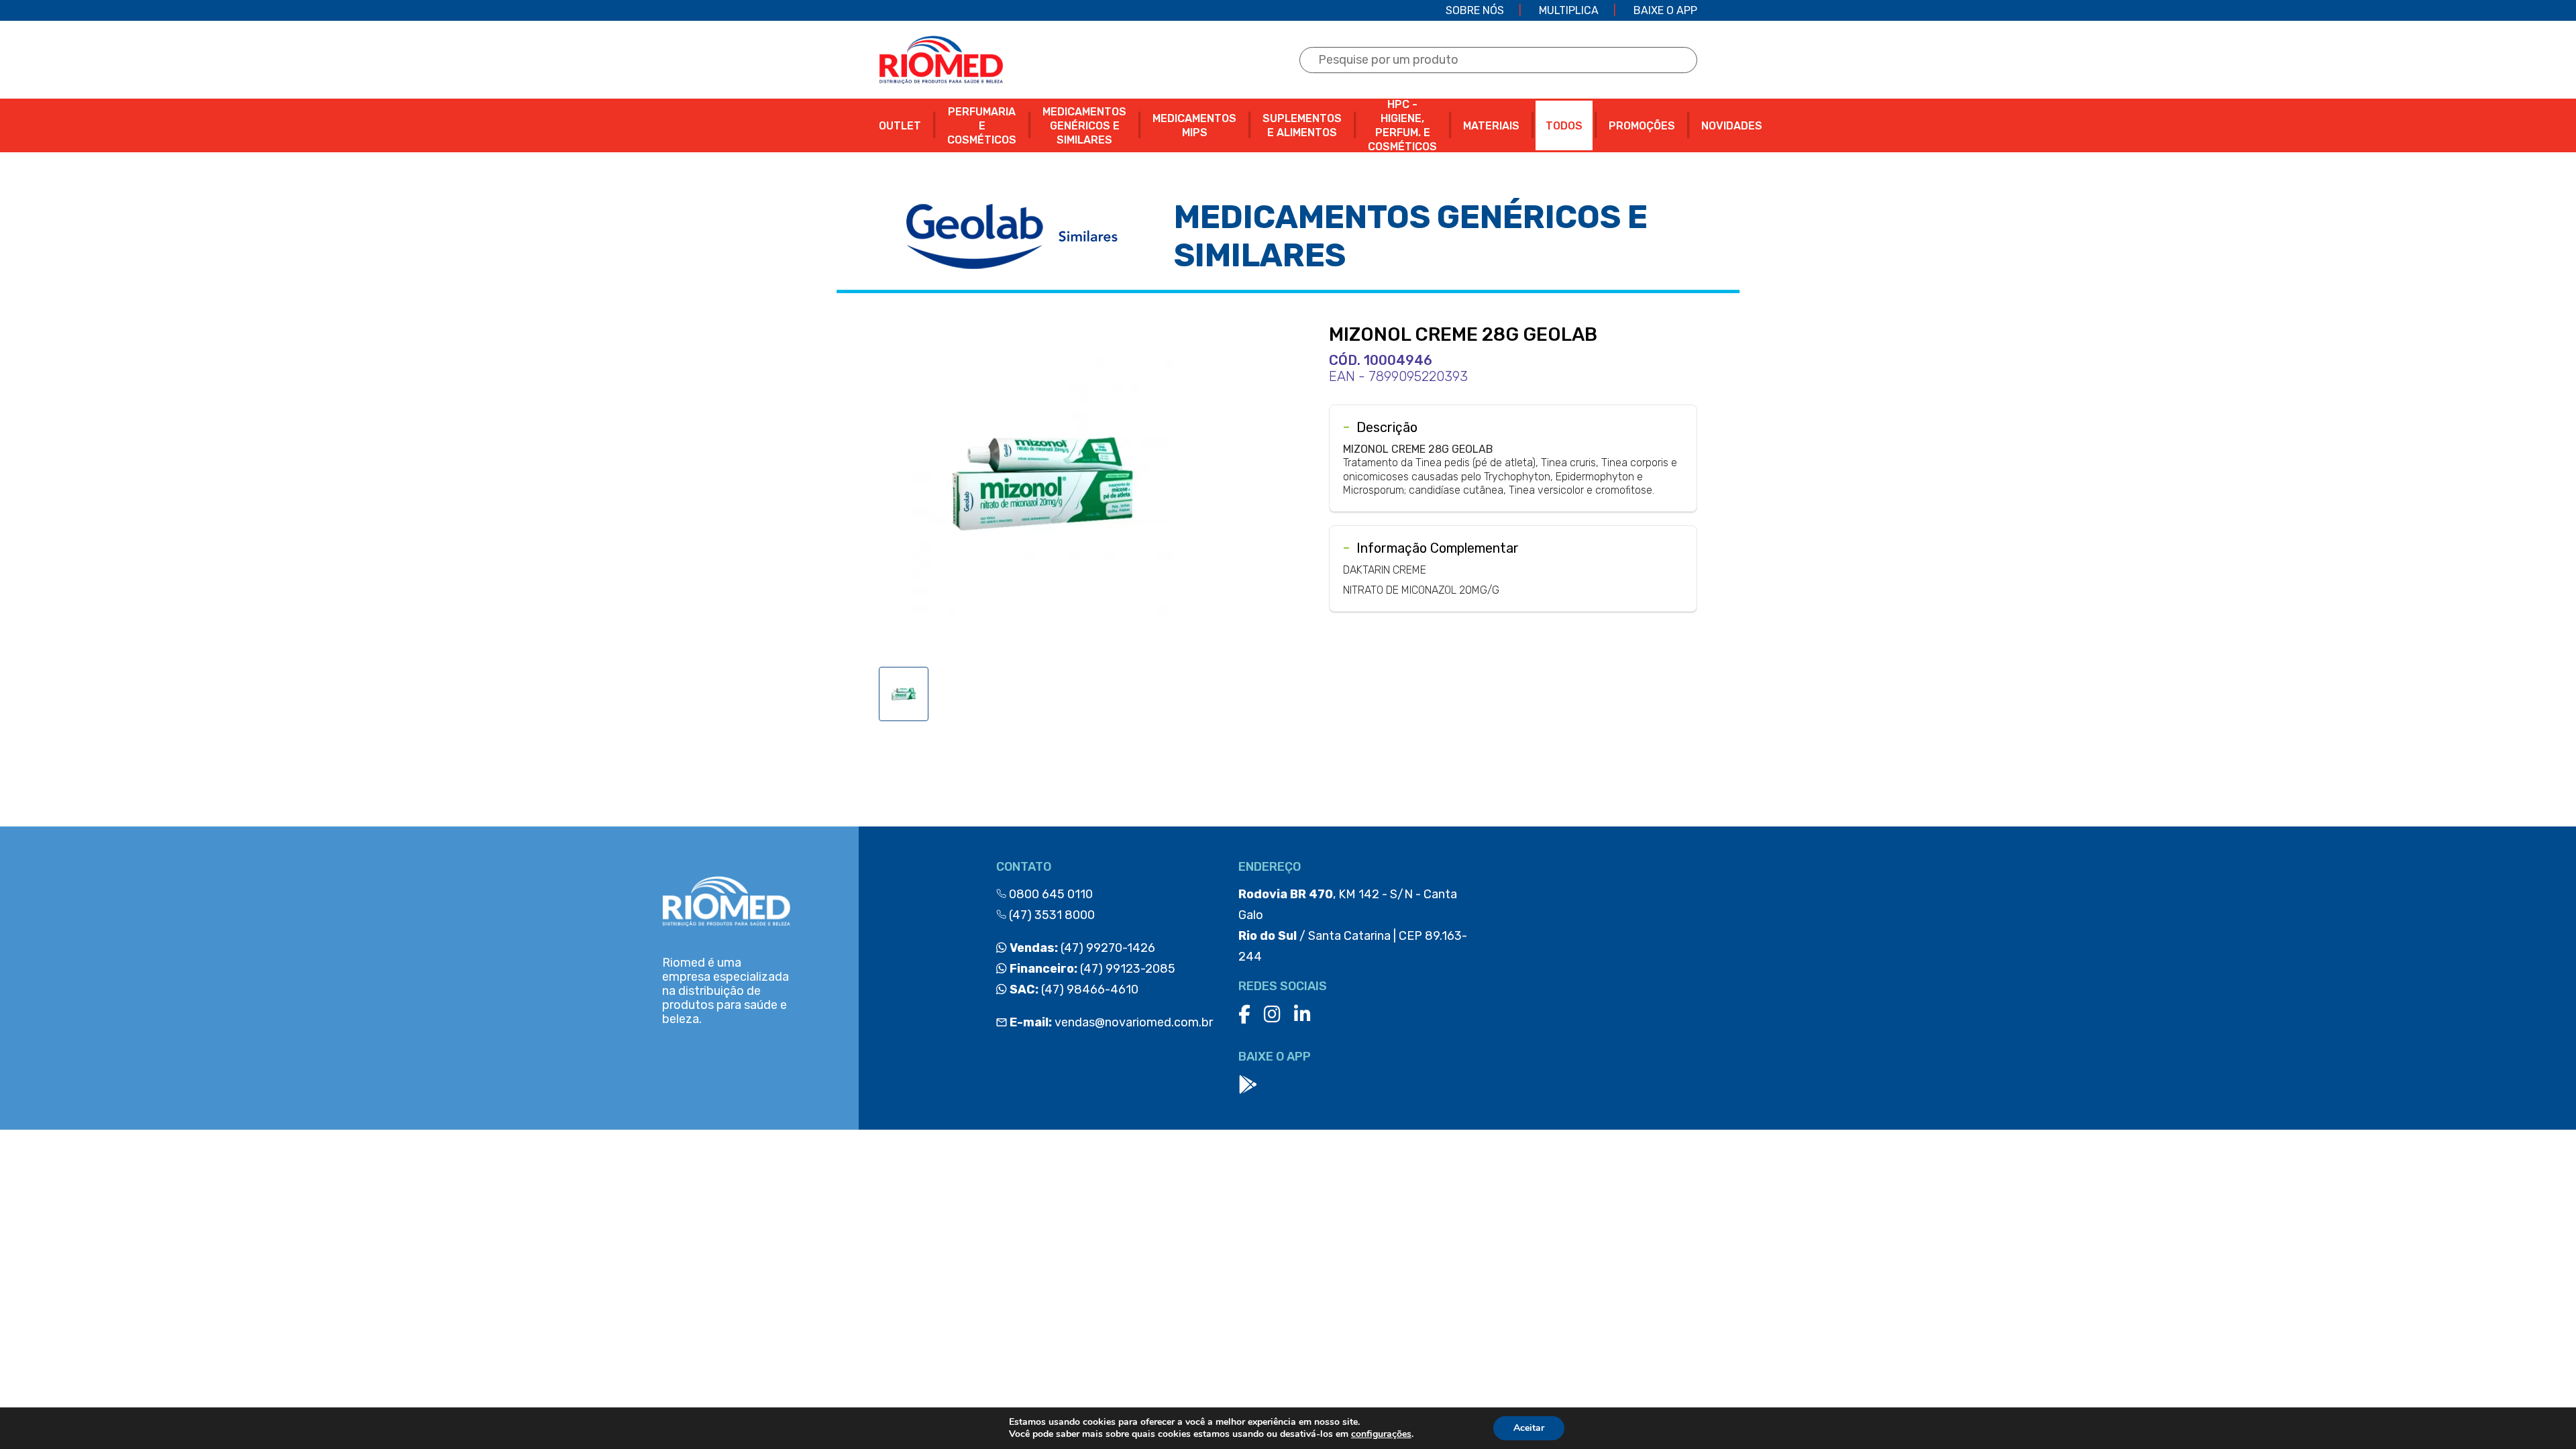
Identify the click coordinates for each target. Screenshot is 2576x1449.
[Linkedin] (1302, 1015)
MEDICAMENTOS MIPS (1194, 125)
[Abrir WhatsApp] (2542, 1415)
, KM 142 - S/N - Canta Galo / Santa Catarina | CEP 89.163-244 (1353, 925)
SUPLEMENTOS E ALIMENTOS (1302, 125)
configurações (1381, 1434)
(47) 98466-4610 (1073, 989)
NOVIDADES (1732, 126)
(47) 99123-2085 (1091, 969)
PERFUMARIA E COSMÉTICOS (982, 126)
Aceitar (1529, 1428)
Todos (1564, 126)
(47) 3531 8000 (1051, 915)
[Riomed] (941, 60)
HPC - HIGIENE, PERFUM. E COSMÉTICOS (1402, 125)
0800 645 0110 (1050, 894)
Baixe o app (1665, 10)
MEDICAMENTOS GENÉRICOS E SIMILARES (1084, 126)
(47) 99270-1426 (1081, 948)
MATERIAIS (1491, 126)
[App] (1248, 1085)
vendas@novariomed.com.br (1111, 1022)
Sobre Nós (1475, 10)
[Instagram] (1272, 1015)
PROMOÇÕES (1642, 126)
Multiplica (1569, 10)
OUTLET (900, 126)
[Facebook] (1244, 1015)
